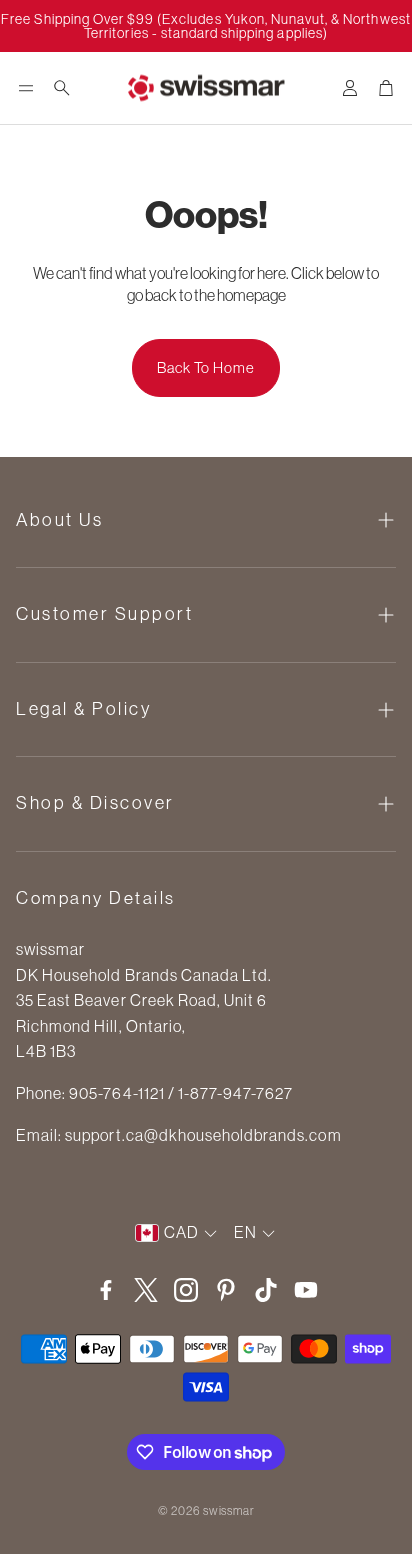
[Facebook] (106, 1290)
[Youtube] (306, 1290)
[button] (26, 88)
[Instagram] (186, 1290)
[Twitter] (146, 1290)
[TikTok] (266, 1290)
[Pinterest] (226, 1290)
